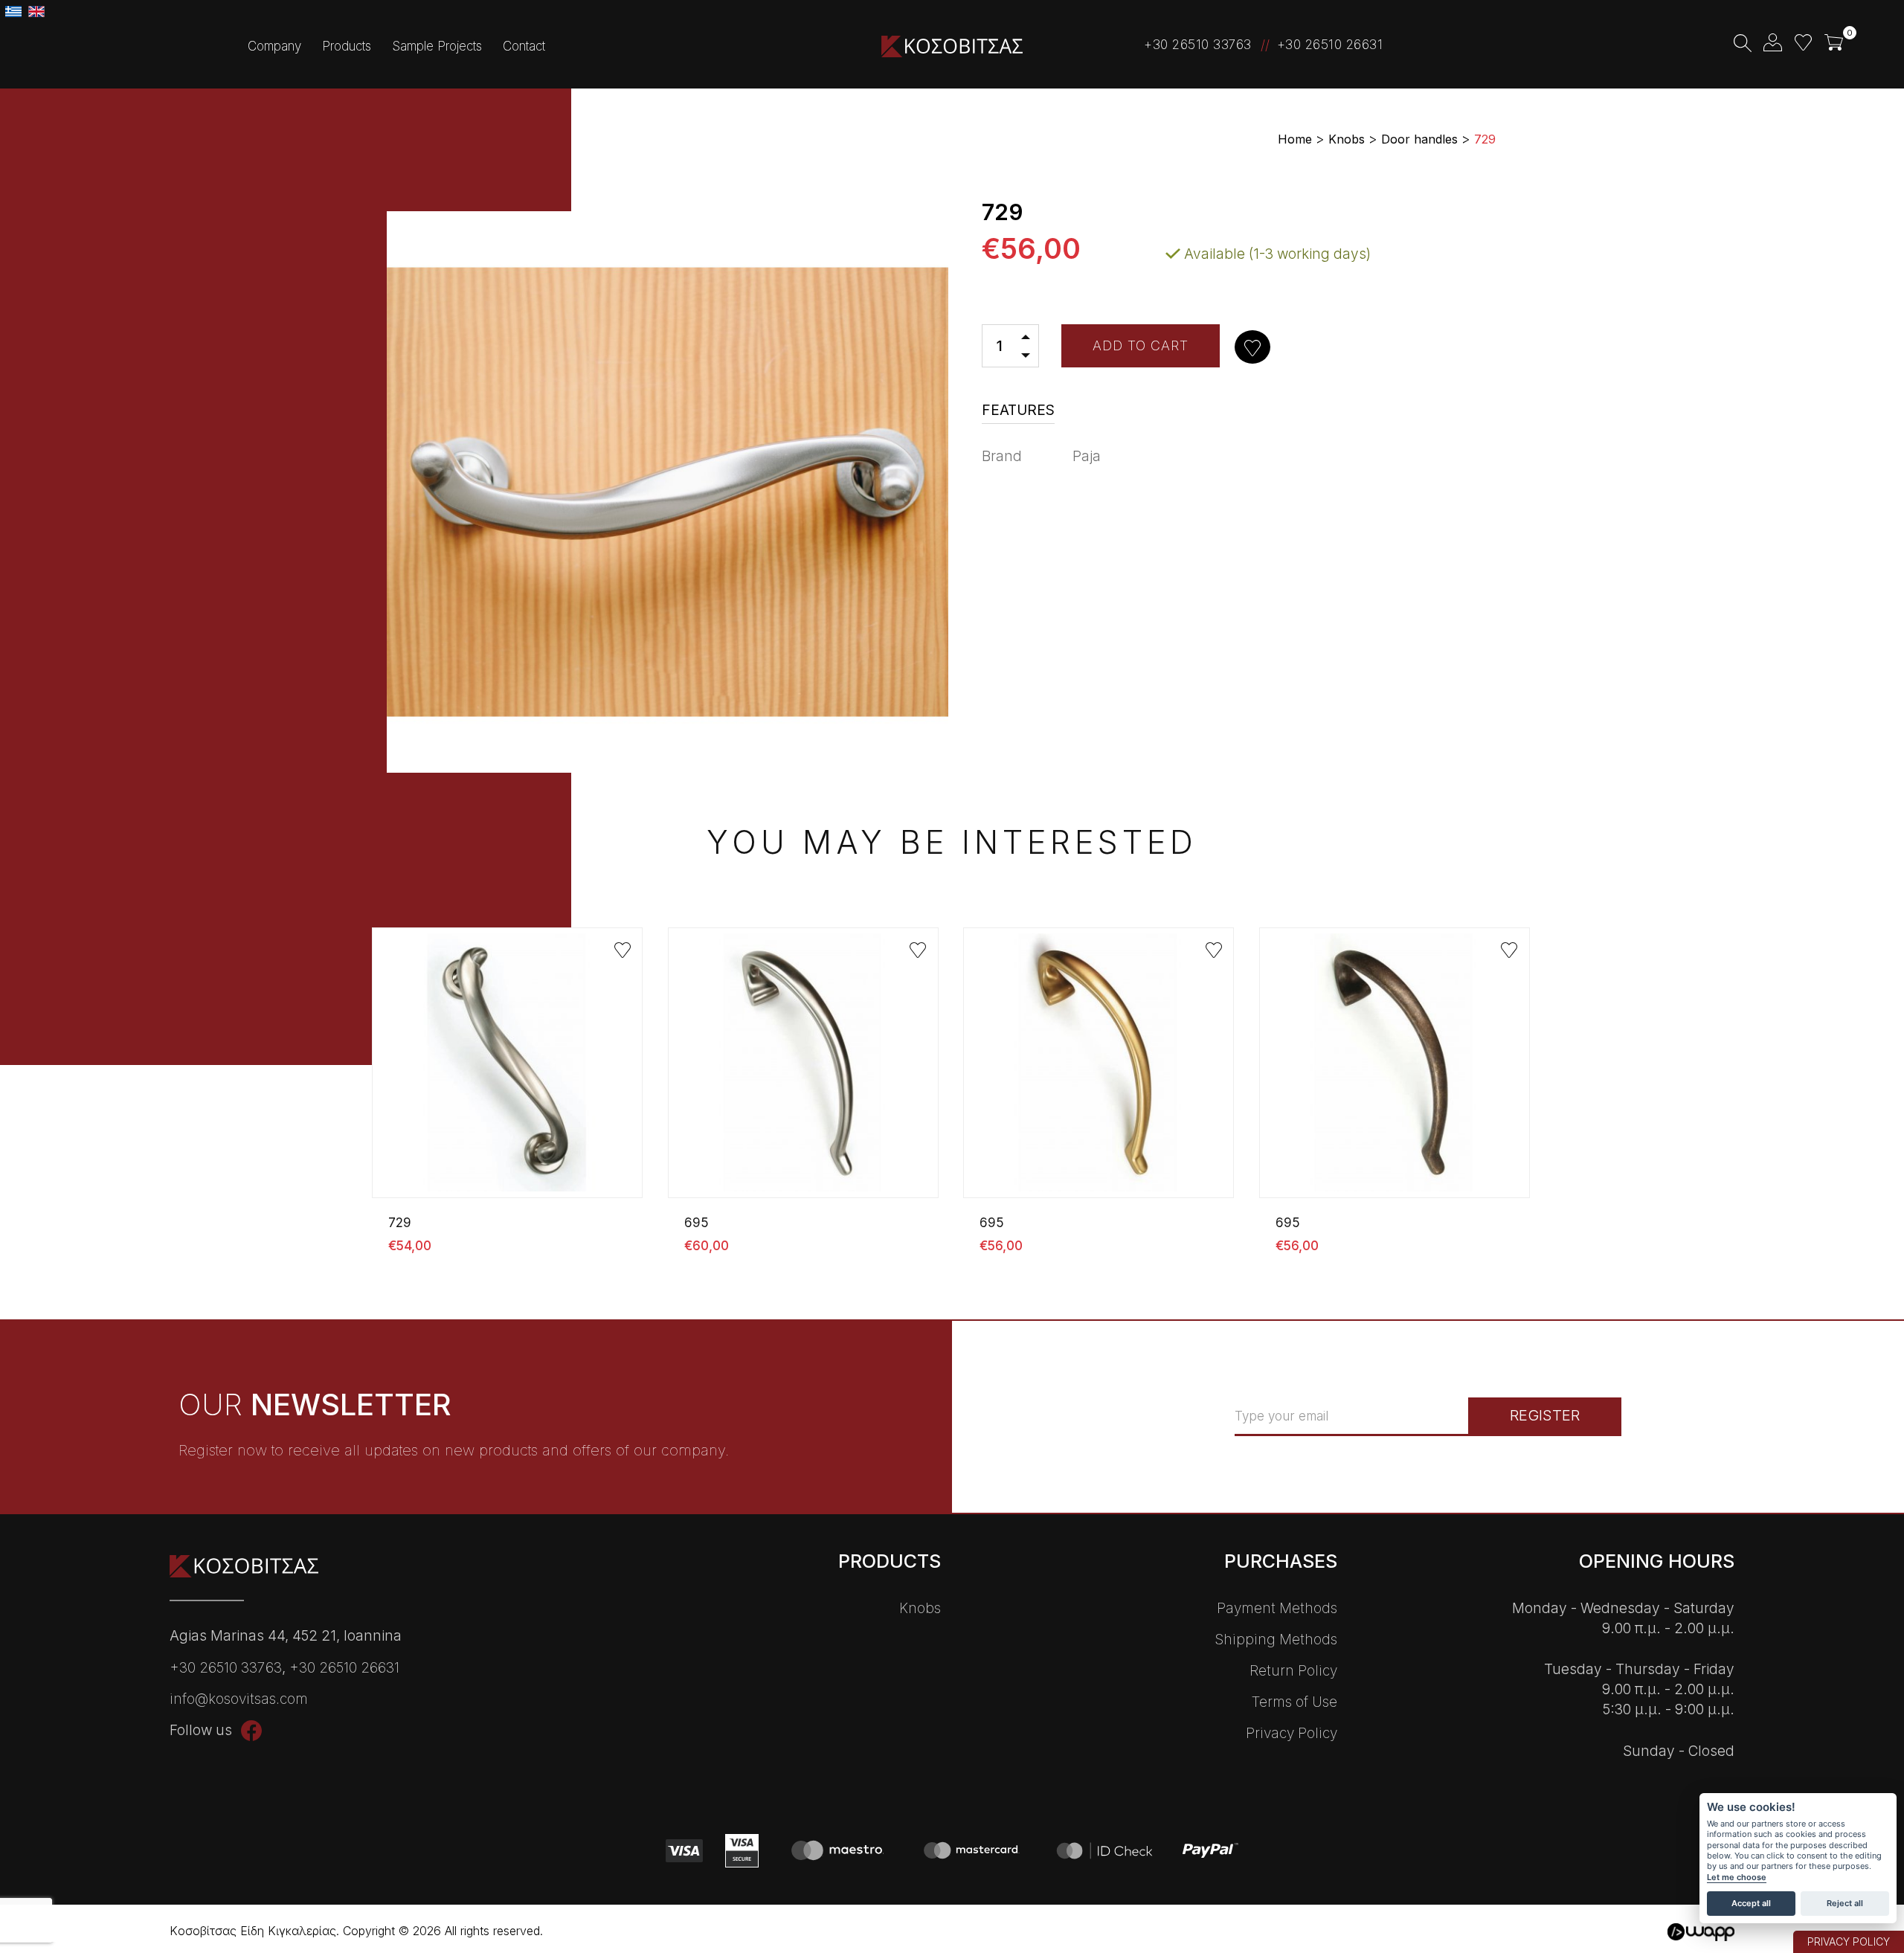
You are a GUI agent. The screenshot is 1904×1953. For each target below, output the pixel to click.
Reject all (1845, 1903)
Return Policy (1293, 1671)
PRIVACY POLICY (1849, 1941)
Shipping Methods (1276, 1640)
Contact (524, 46)
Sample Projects (437, 46)
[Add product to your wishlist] (1254, 348)
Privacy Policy (1292, 1733)
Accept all (1751, 1903)
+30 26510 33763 (1198, 45)
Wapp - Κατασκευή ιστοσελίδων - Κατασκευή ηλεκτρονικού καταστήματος (1701, 1933)
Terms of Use (1294, 1702)
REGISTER (1545, 1415)
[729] (509, 1086)
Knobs (920, 1608)
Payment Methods (1277, 1608)
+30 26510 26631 (1330, 45)
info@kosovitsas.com (239, 1699)
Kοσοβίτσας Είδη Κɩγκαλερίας (952, 46)
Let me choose (1737, 1878)
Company (274, 46)
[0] (1834, 43)
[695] (805, 1086)
